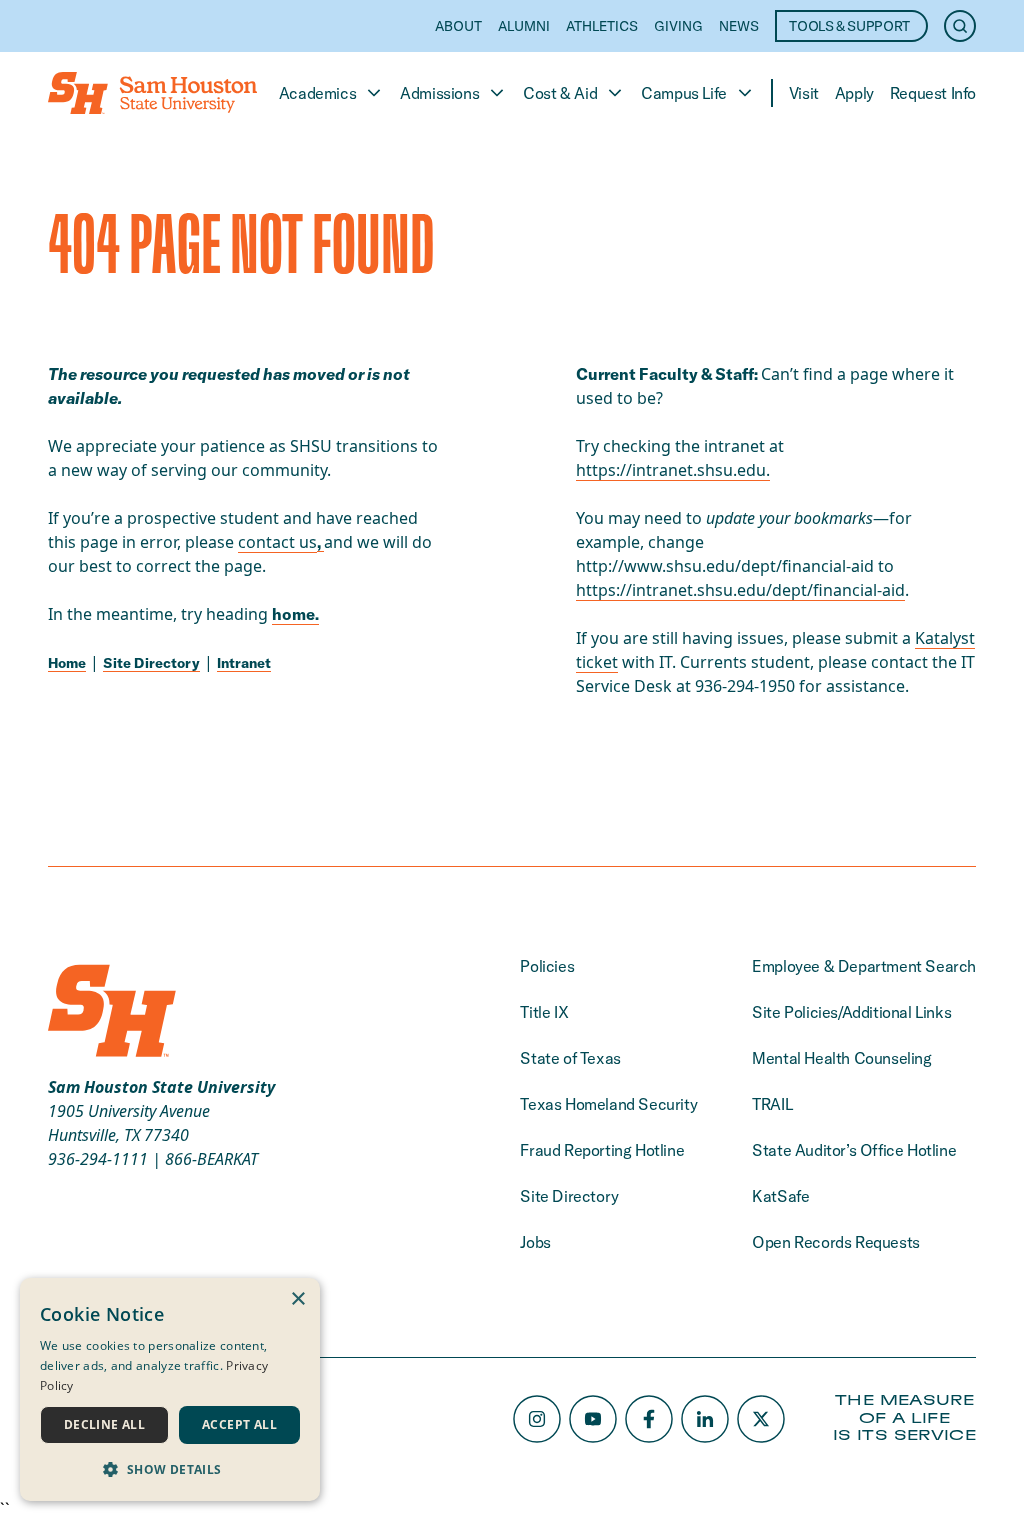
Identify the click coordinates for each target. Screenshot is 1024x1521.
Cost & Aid (560, 93)
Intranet (244, 663)
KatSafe (780, 1196)
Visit (804, 93)
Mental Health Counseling (841, 1058)
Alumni (524, 26)
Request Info (933, 93)
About (458, 26)
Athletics (602, 26)
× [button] (297, 1299)
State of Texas (570, 1058)
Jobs (535, 1242)
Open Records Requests (836, 1242)
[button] (170, 1469)
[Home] (152, 93)
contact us (277, 542)
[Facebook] (649, 1419)
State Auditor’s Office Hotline (854, 1150)
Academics (317, 93)
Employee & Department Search (864, 966)
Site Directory (151, 663)
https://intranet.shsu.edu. (673, 470)
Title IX (544, 1012)
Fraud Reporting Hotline (602, 1150)
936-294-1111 (98, 1159)
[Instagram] (537, 1419)
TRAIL (772, 1104)
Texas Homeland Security (608, 1104)
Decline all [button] (104, 1424)
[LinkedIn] (705, 1419)
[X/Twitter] (761, 1419)
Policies (547, 966)
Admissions (439, 93)
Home (67, 663)
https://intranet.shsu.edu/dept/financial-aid (740, 590)
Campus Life (684, 93)
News (739, 26)
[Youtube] (593, 1419)
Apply (854, 93)
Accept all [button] (239, 1424)
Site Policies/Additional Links (851, 1012)
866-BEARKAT (211, 1159)
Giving (678, 26)
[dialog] (170, 1389)
